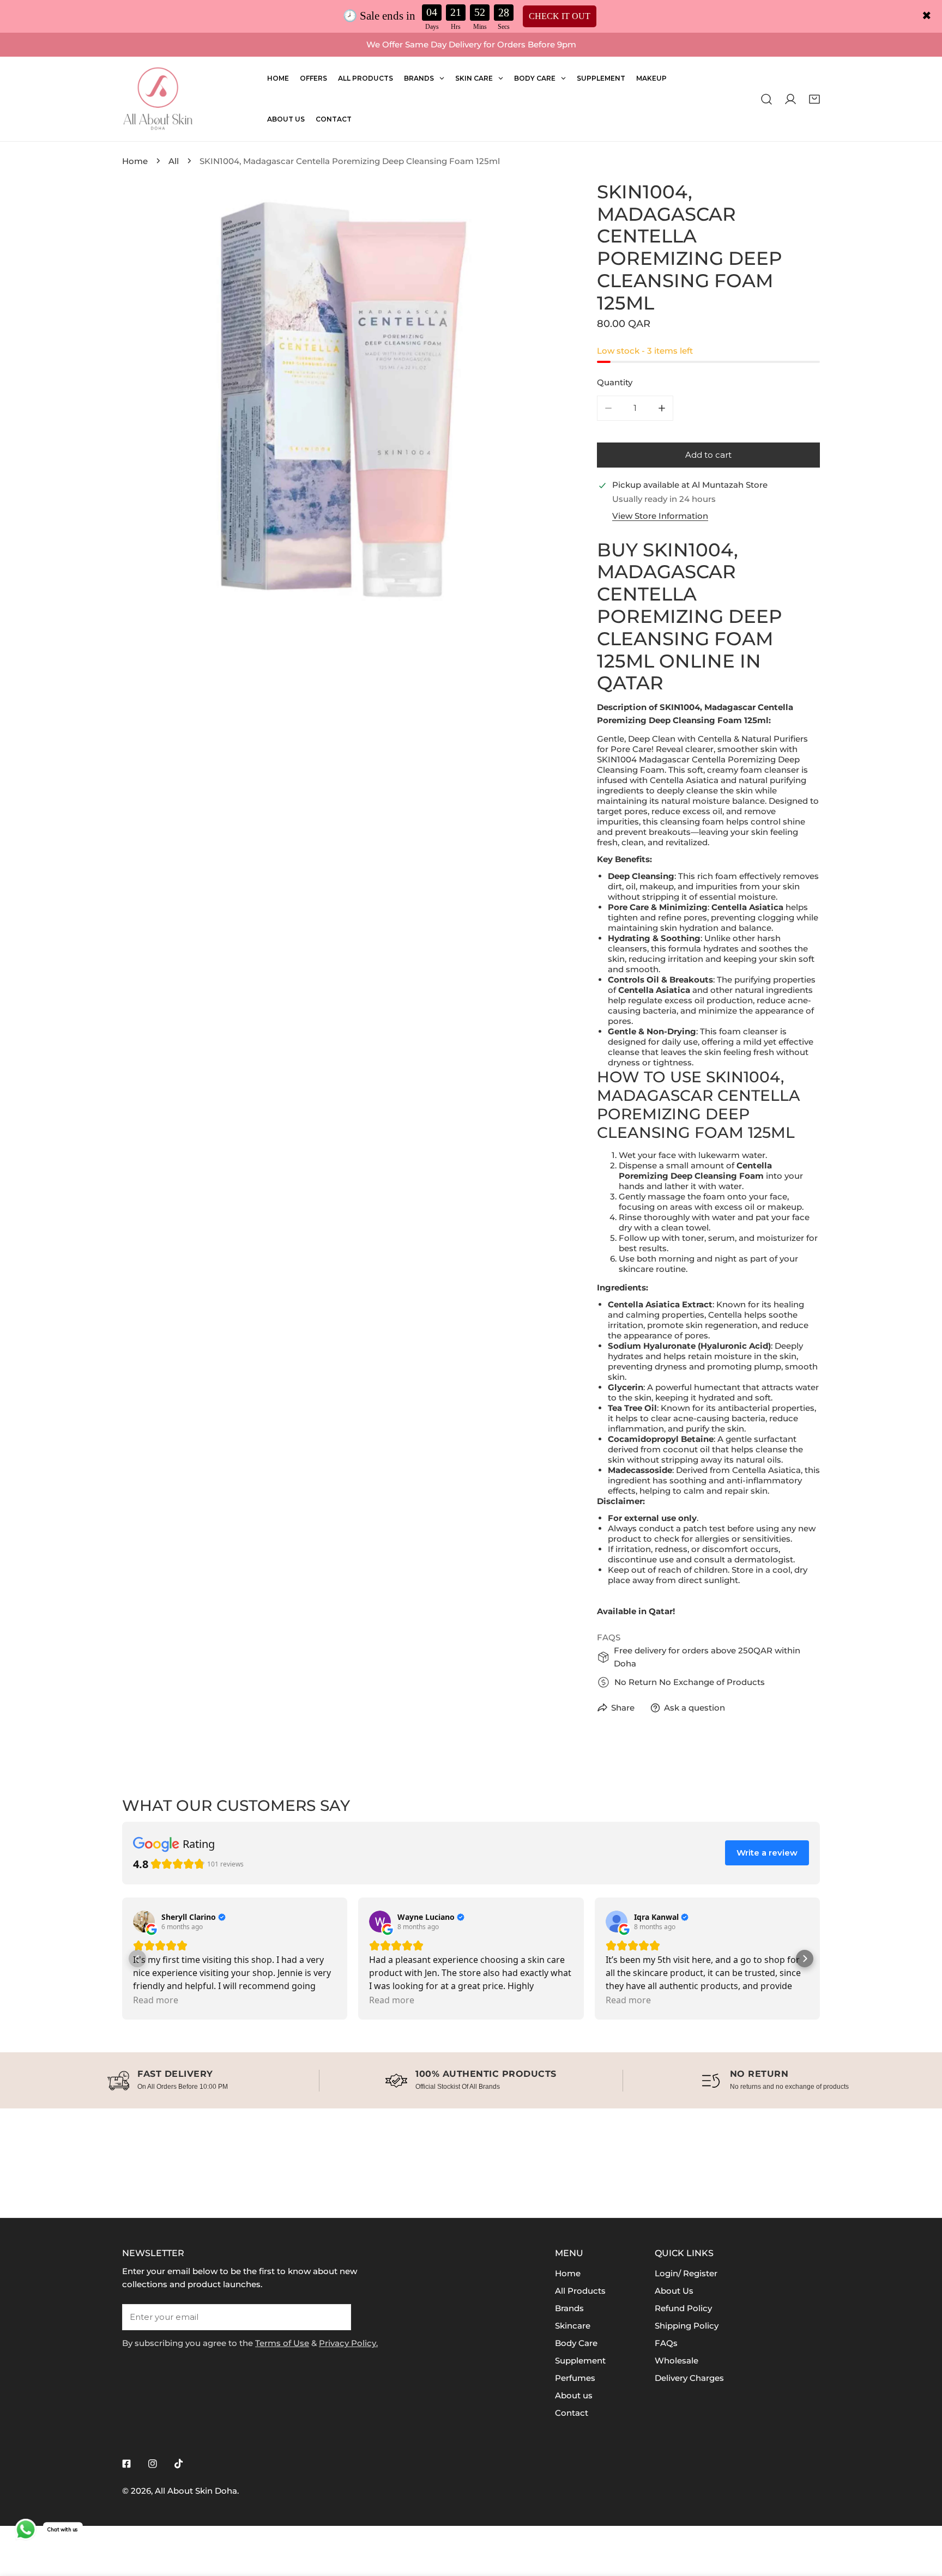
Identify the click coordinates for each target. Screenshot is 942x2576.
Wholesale (677, 2360)
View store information (660, 516)
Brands (569, 2308)
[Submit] (337, 2317)
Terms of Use (282, 2343)
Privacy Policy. (348, 2343)
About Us (674, 2291)
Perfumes (575, 2378)
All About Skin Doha (196, 2491)
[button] (814, 99)
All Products (580, 2291)
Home (135, 161)
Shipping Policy (687, 2326)
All (174, 161)
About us (574, 2395)
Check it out (560, 16)
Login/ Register (686, 2273)
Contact (572, 2413)
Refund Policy (683, 2308)
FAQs (666, 2343)
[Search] (766, 99)
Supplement (580, 2360)
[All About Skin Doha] (158, 99)
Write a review (767, 1853)
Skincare (573, 2326)
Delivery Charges (689, 2378)
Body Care (576, 2343)
